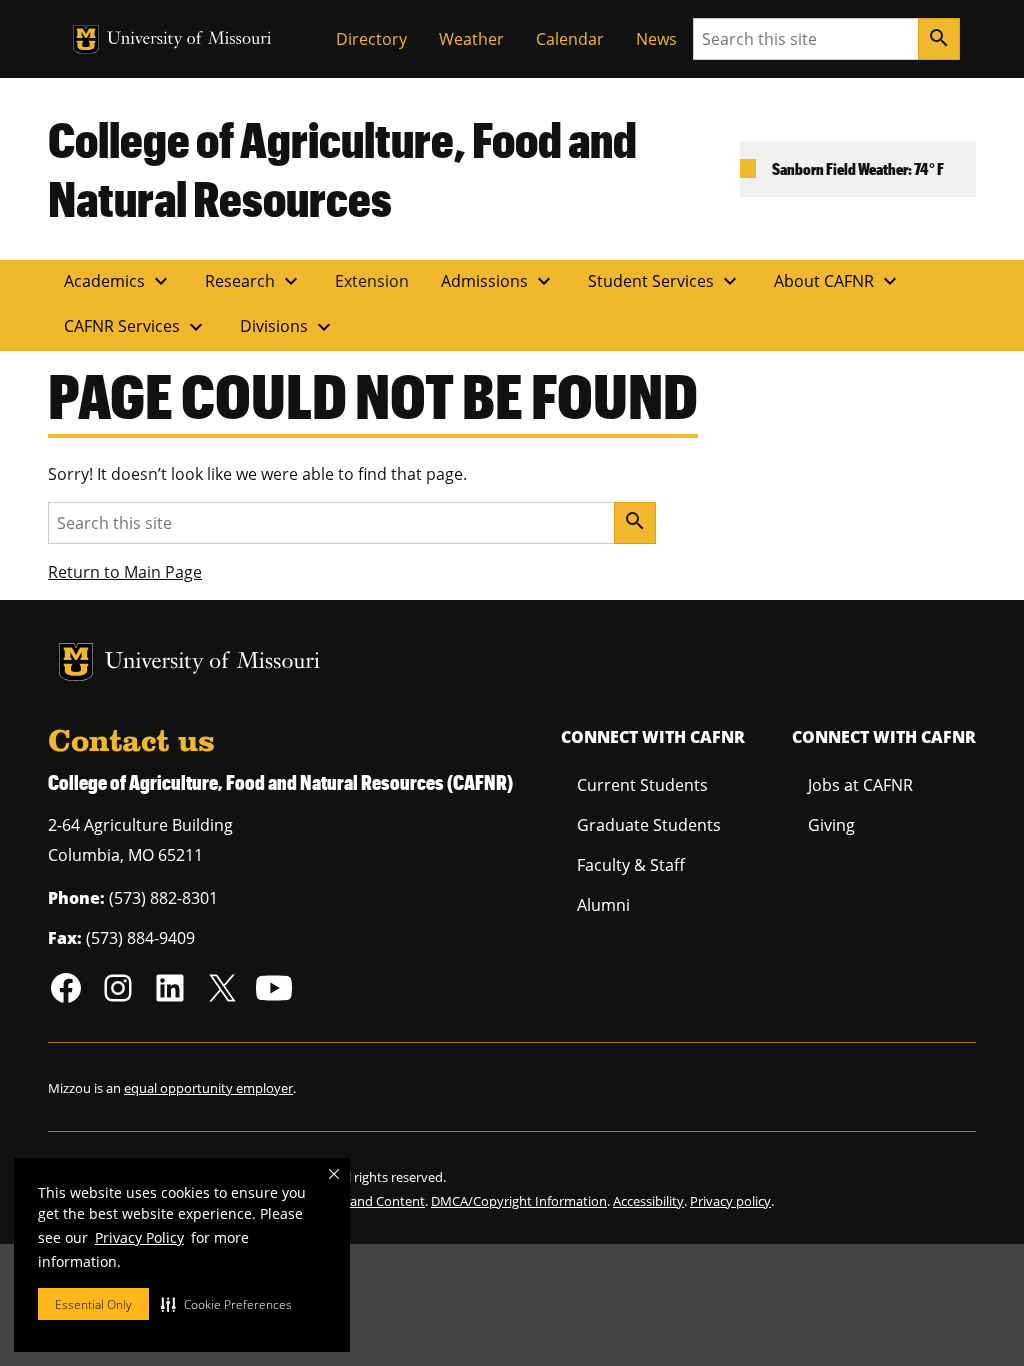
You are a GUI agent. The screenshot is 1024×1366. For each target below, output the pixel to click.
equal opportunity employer (208, 1088)
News (656, 39)
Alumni (603, 905)
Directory (371, 39)
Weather (471, 39)
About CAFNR (838, 281)
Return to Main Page (125, 572)
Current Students (642, 785)
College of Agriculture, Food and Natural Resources (342, 168)
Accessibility (648, 1201)
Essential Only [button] (93, 1304)
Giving (831, 825)
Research (254, 281)
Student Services (665, 281)
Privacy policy (730, 1201)
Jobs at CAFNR (860, 785)
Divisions (288, 327)
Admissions (498, 281)
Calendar (570, 39)
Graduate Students (649, 825)
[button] (226, 1304)
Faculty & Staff (631, 865)
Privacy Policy (139, 1237)
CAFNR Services (136, 327)
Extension (372, 281)
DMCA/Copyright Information (519, 1201)
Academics (118, 281)
